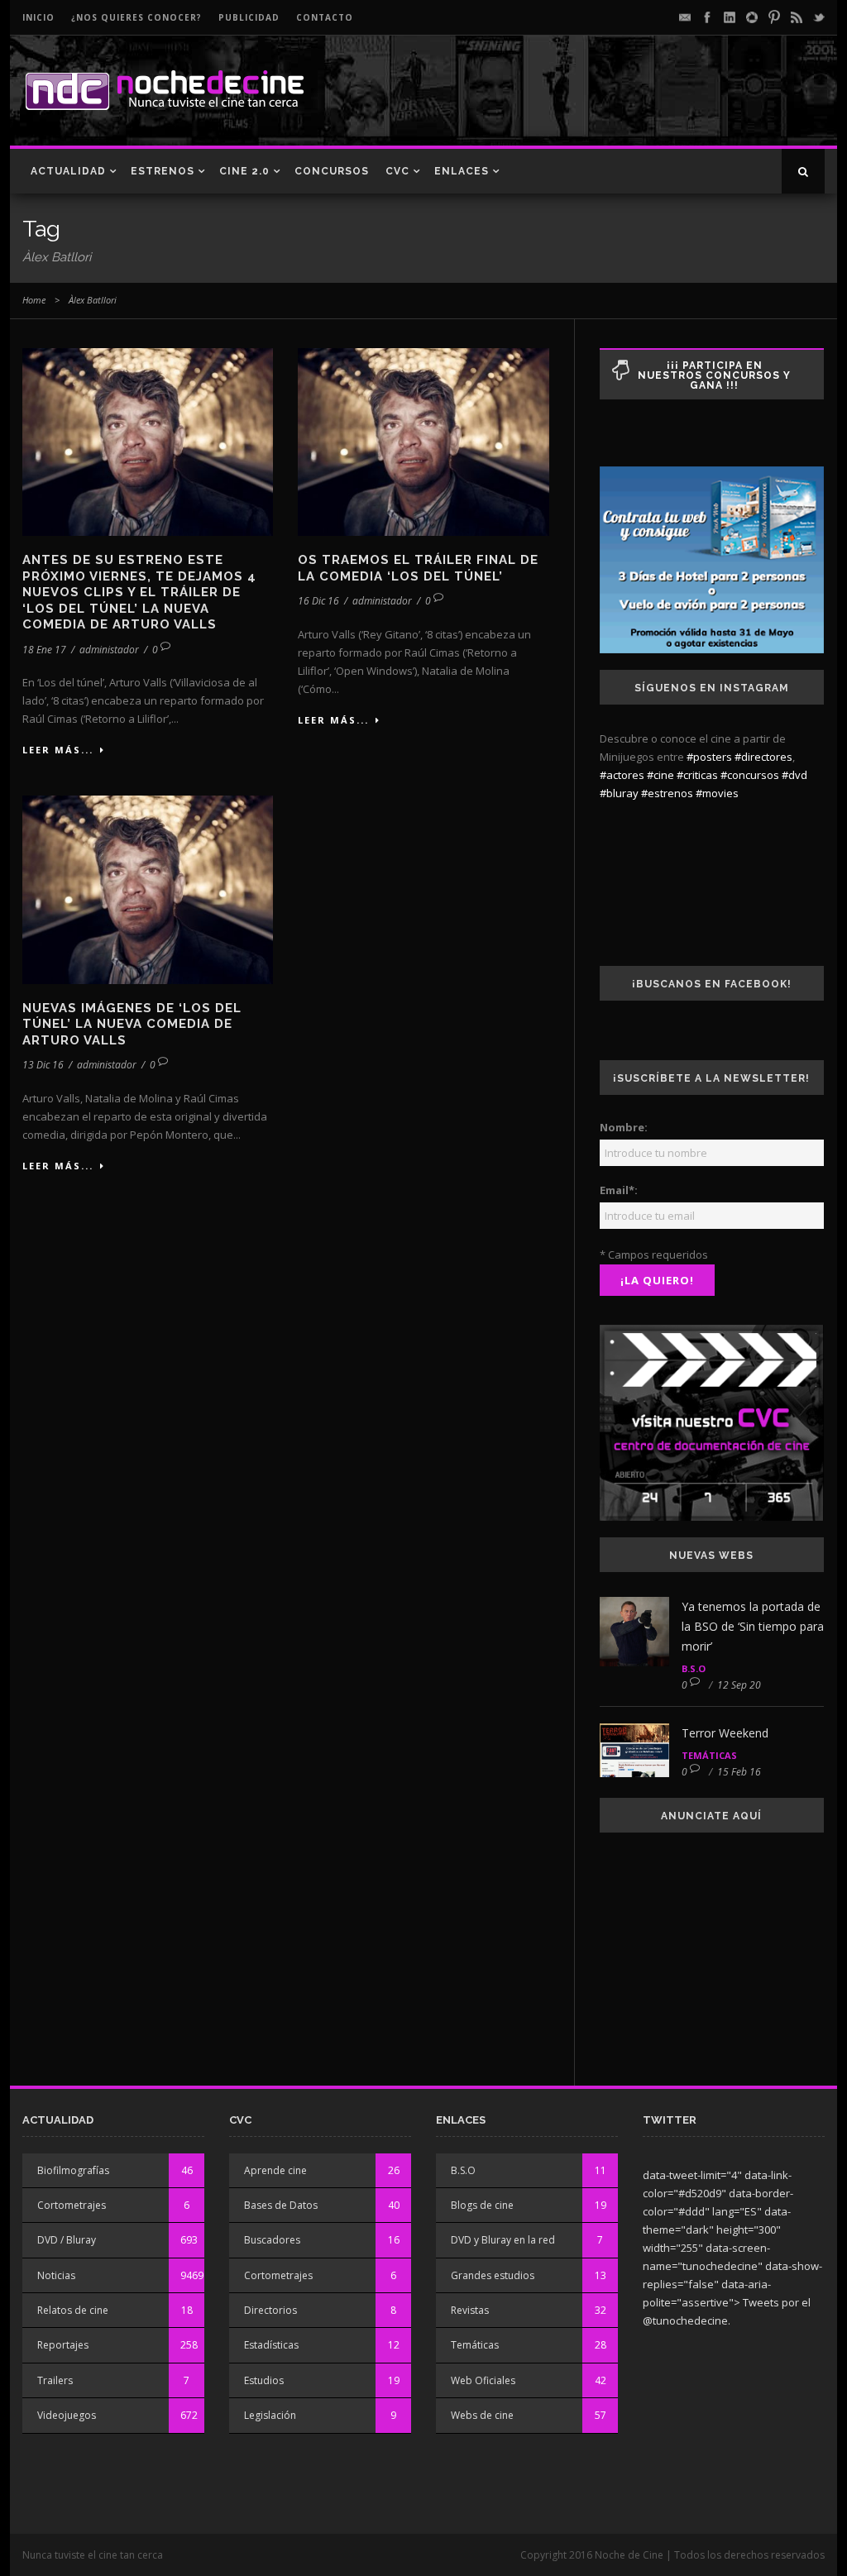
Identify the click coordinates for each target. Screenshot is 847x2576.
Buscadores (272, 2240)
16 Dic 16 (318, 601)
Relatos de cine (73, 2310)
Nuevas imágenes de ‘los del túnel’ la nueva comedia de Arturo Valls (132, 1024)
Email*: (619, 1190)
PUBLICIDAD (249, 17)
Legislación (270, 2415)
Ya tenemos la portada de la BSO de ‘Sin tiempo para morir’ (753, 1626)
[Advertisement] (631, 104)
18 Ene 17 (44, 650)
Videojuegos (67, 2415)
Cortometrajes (72, 2205)
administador (109, 650)
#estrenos (667, 793)
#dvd (794, 775)
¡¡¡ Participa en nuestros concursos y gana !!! (714, 375)
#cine (660, 775)
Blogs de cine (482, 2205)
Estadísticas (271, 2345)
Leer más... (58, 750)
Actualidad (68, 171)
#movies (717, 793)
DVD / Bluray (67, 2240)
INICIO (38, 17)
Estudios (264, 2380)
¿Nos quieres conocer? (136, 17)
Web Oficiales (483, 2380)
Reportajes (63, 2345)
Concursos (332, 171)
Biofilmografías (73, 2170)
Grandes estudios (493, 2275)
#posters (709, 757)
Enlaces (462, 171)
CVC (397, 171)
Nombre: (624, 1127)
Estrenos (163, 171)
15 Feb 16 (739, 1772)
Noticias (56, 2275)
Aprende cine (275, 2170)
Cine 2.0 (244, 171)
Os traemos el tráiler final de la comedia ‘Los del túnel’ (418, 568)
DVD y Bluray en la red (503, 2240)
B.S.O (694, 1668)
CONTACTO (325, 17)
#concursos (750, 775)
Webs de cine (482, 2415)
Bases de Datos (281, 2205)
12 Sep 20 (739, 1685)
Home (34, 300)
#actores (622, 775)
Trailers (55, 2380)
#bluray (619, 793)
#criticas (697, 775)
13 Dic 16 (43, 1065)
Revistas (470, 2310)
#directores (763, 757)
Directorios (270, 2310)
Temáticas (709, 1755)
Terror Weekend (725, 1733)
